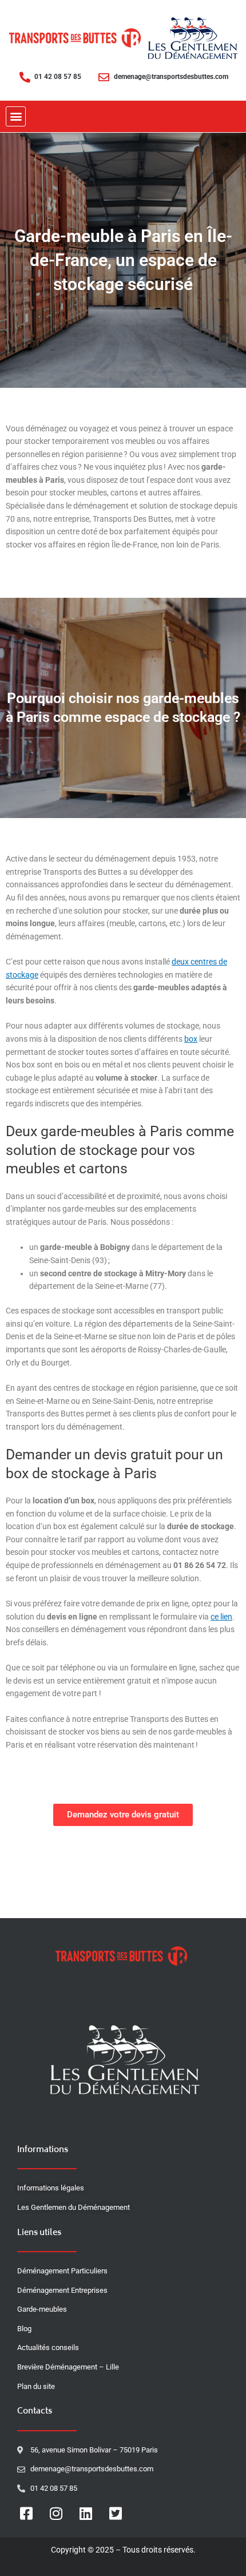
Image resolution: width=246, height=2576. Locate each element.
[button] (16, 116)
